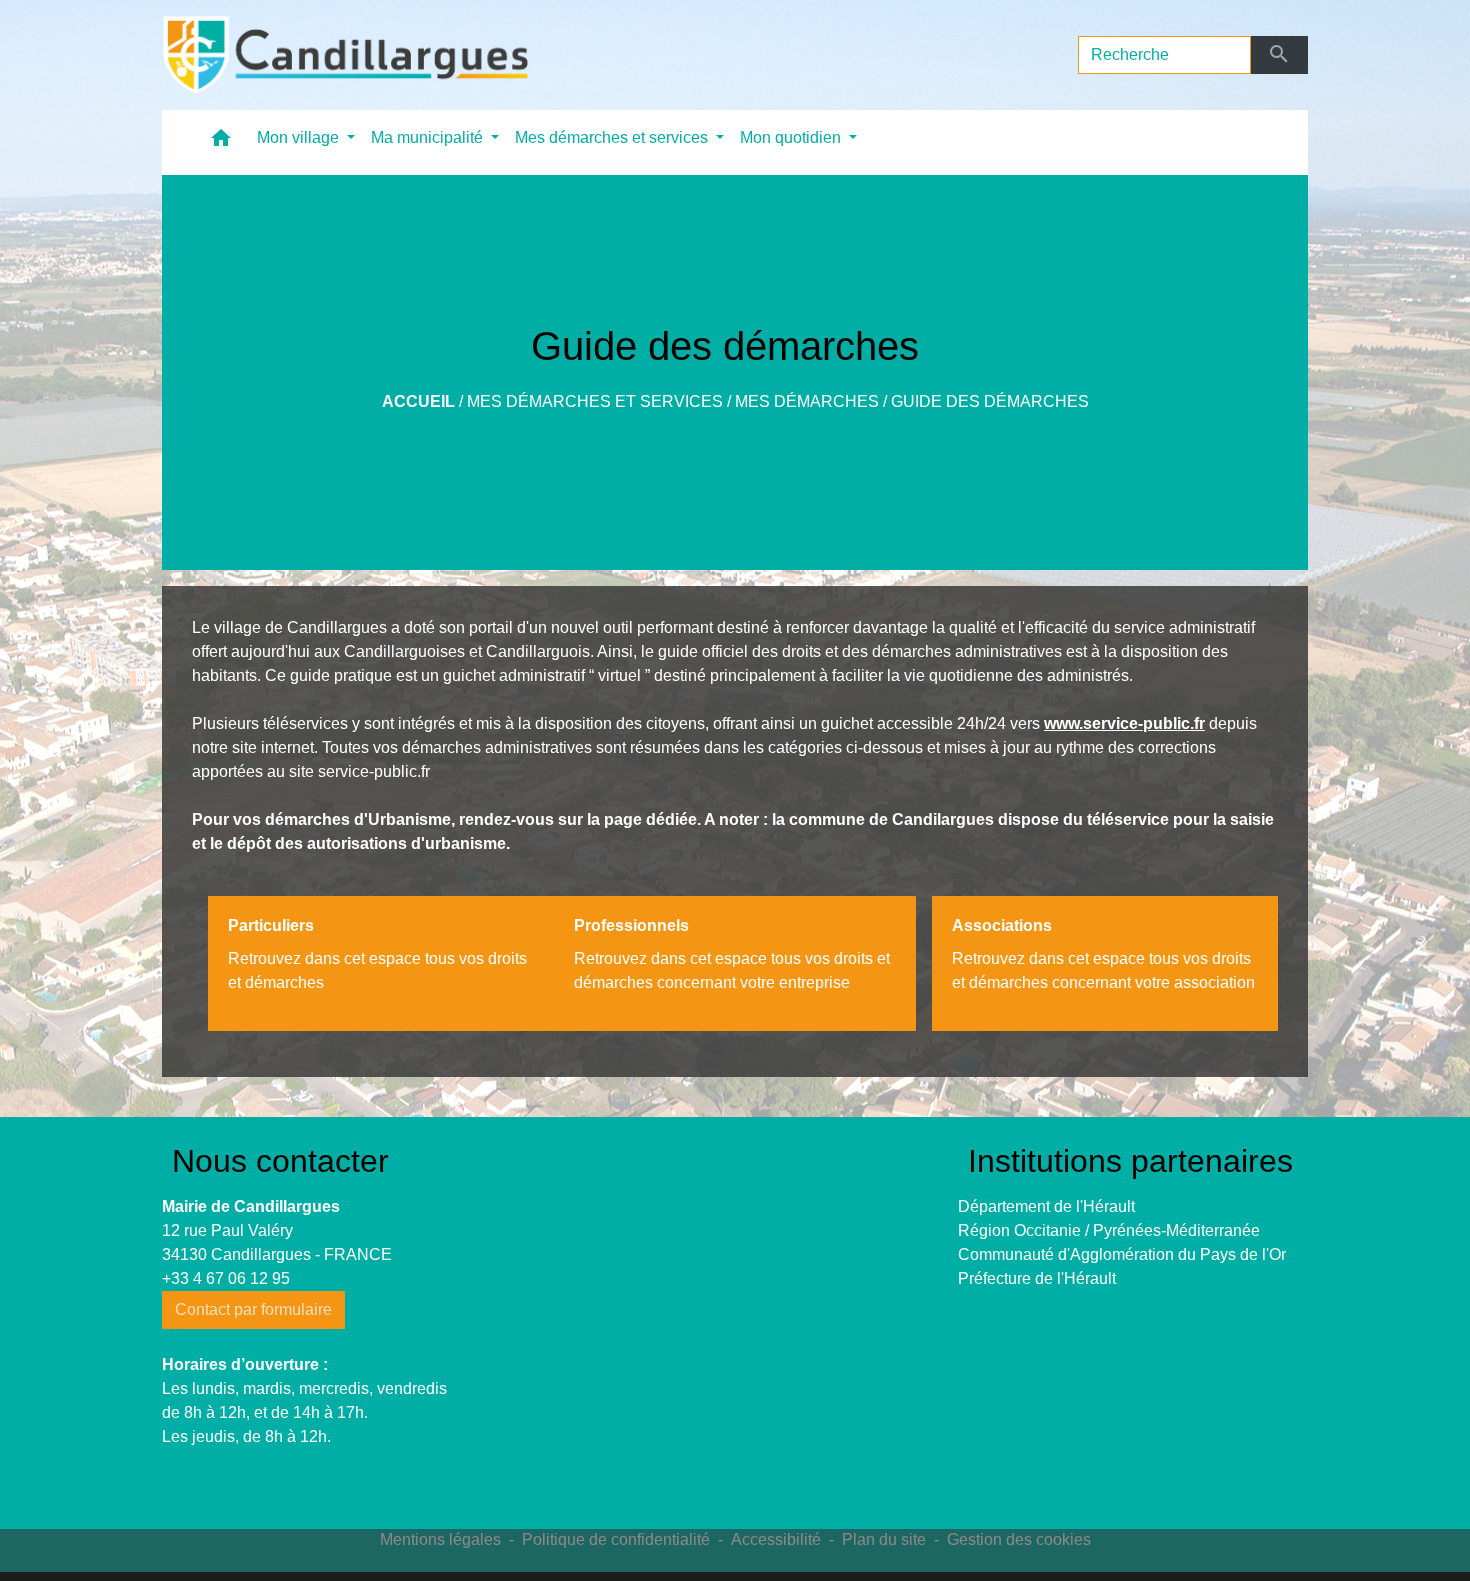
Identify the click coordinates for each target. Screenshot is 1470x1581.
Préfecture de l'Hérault (1037, 1278)
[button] (221, 142)
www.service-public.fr (1124, 723)
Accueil (418, 401)
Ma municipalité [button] (429, 137)
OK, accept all (861, 1553)
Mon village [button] (300, 137)
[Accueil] (345, 55)
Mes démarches (807, 401)
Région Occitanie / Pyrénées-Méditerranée (1109, 1230)
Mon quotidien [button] (792, 137)
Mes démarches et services (595, 401)
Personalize (1152, 1553)
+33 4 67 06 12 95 (226, 1278)
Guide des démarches (990, 401)
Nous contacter (280, 1161)
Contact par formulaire (253, 1309)
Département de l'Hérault (1046, 1206)
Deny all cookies (1018, 1553)
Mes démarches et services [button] (613, 137)
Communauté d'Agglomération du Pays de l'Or (1122, 1254)
